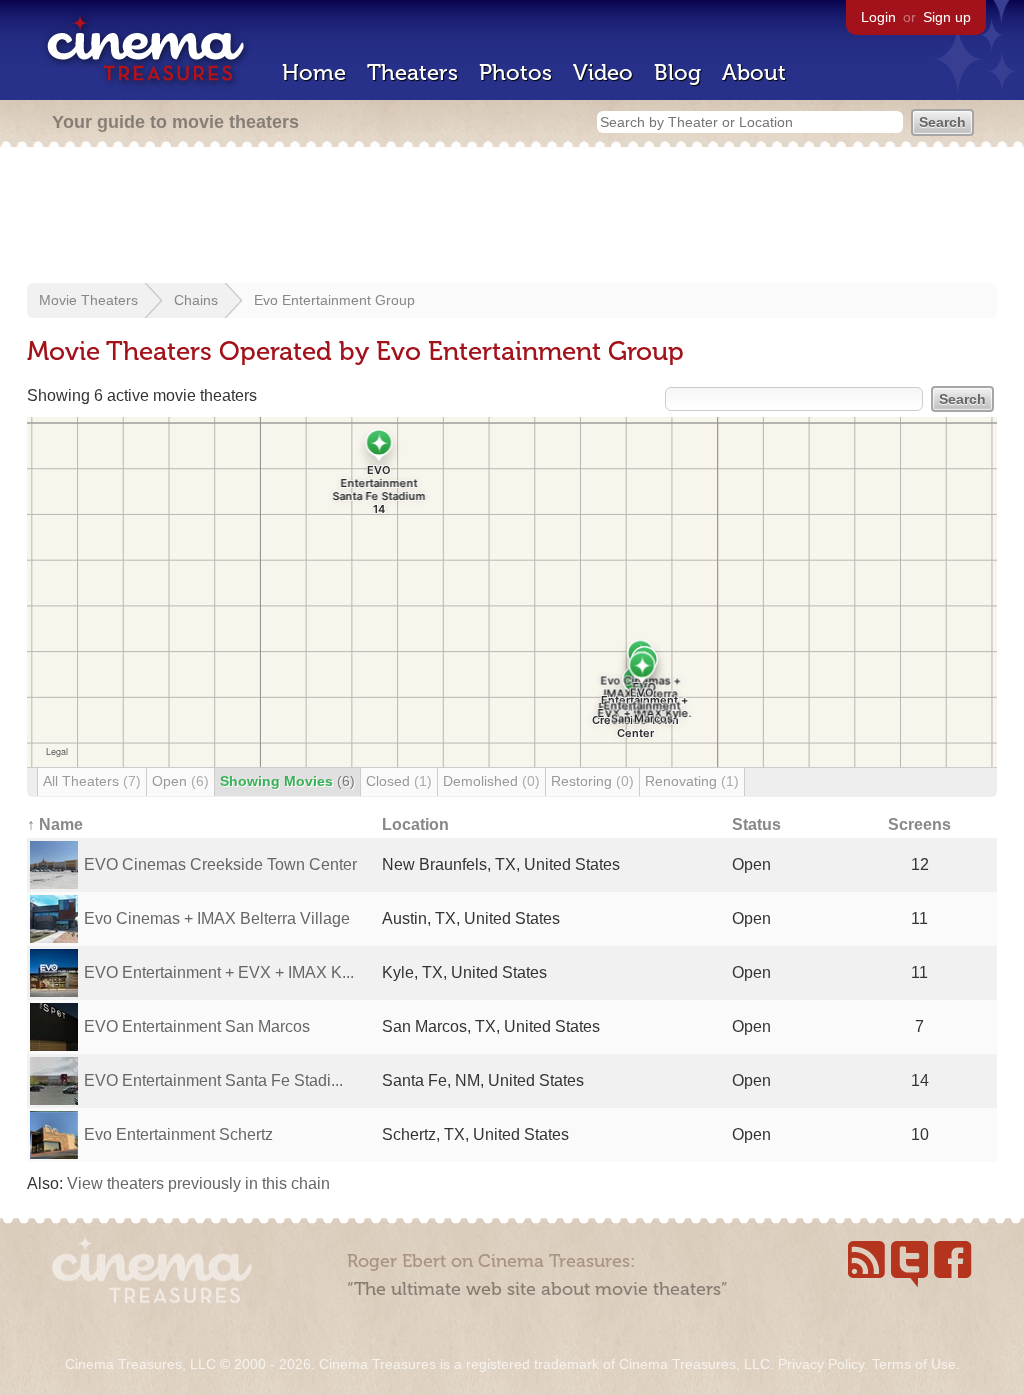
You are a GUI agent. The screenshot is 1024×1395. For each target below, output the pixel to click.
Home (314, 72)
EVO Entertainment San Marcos (197, 1026)
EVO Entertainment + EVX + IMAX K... (219, 972)
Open (180, 781)
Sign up (947, 17)
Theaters (412, 72)
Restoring (592, 781)
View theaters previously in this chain (198, 1183)
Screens (919, 824)
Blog (677, 72)
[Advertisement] (512, 217)
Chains (196, 300)
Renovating (692, 781)
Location (415, 824)
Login (878, 17)
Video (603, 72)
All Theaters (92, 781)
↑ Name (55, 824)
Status (756, 824)
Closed (399, 781)
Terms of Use (914, 1364)
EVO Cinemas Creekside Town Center (220, 864)
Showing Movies (287, 781)
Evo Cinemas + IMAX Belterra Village (217, 918)
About (754, 72)
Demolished (491, 781)
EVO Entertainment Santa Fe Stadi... (213, 1080)
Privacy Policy (821, 1364)
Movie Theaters (88, 300)
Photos (515, 72)
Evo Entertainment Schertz (178, 1134)
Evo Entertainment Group (334, 300)
